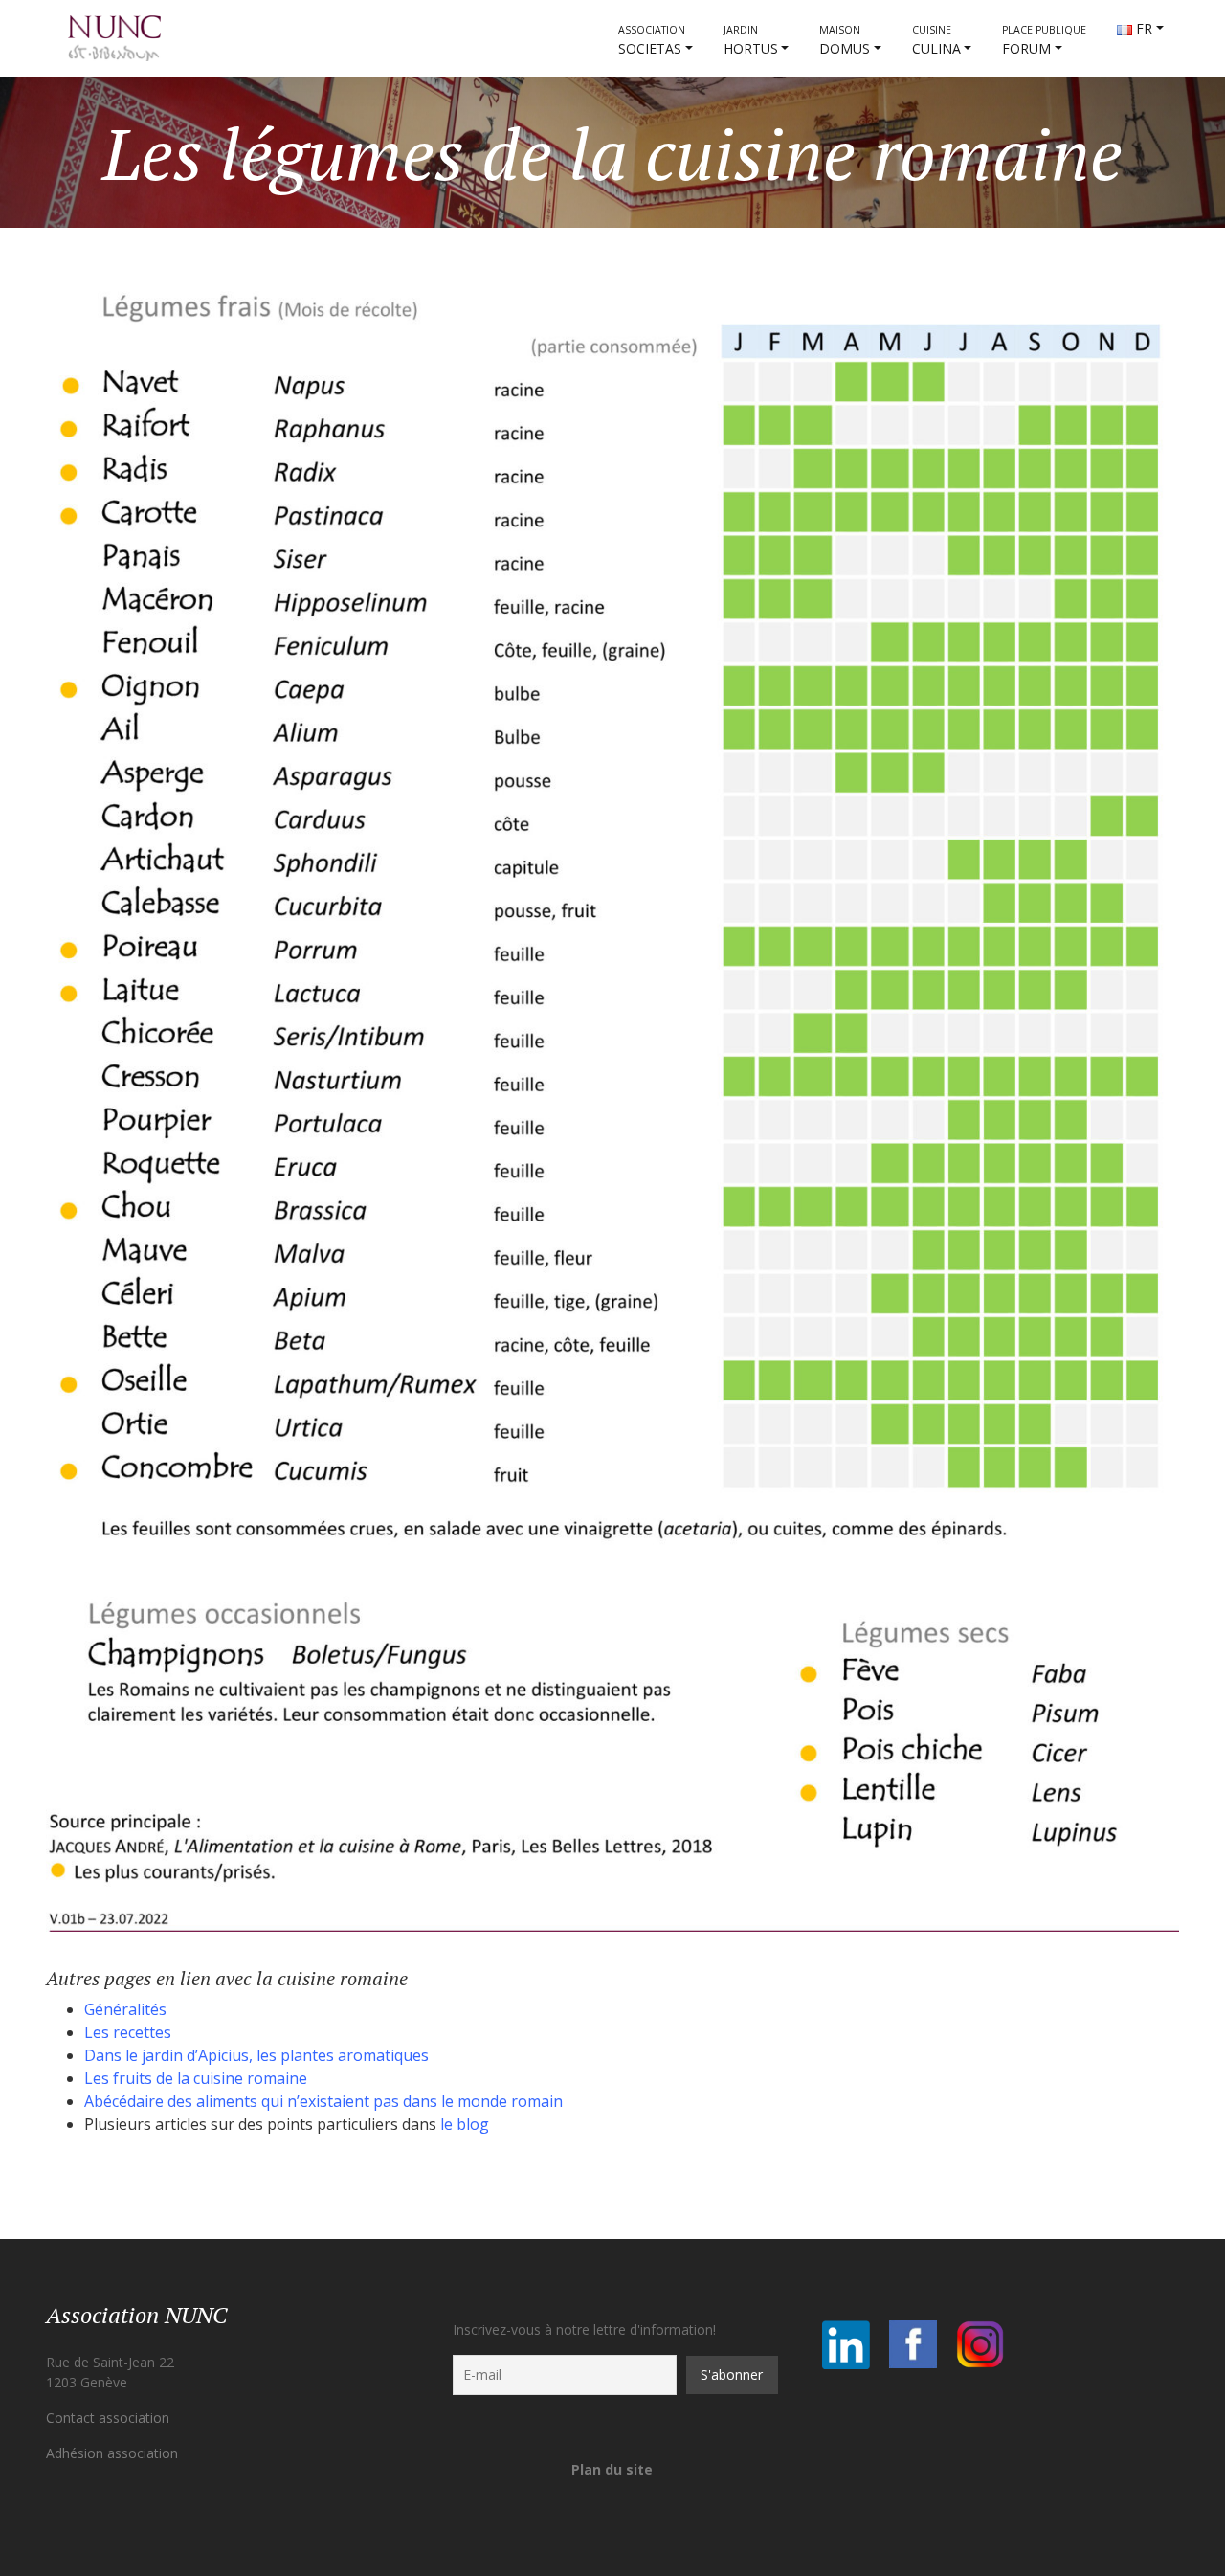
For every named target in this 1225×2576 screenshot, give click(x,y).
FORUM (1044, 40)
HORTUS (751, 40)
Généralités (125, 2009)
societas (652, 40)
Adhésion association (112, 2453)
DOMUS (845, 40)
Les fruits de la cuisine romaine (196, 2078)
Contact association (108, 2418)
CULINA (936, 40)
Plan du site (612, 2469)
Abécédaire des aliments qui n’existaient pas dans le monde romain (323, 2101)
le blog (465, 2124)
